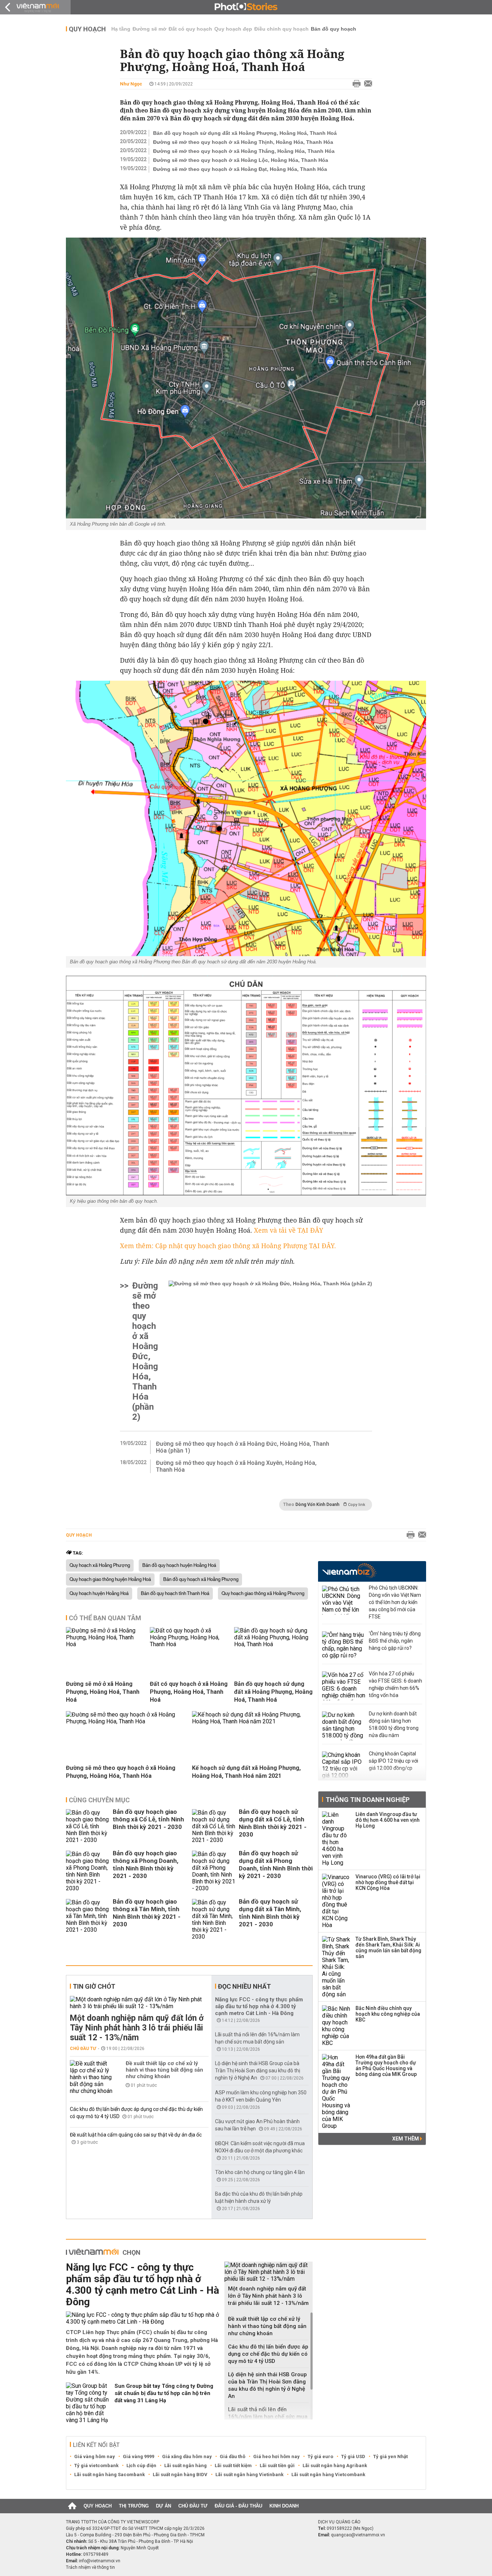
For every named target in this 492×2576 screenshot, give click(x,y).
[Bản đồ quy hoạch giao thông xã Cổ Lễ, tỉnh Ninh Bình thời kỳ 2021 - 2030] (88, 1826)
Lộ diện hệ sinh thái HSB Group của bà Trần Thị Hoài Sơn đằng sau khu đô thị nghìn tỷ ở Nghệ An (258, 2071)
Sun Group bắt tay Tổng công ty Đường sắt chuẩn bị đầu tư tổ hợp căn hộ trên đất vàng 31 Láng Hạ (164, 2393)
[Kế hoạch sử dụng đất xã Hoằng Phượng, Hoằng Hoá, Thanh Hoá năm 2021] (252, 1721)
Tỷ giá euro (320, 2456)
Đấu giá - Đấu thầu (238, 2506)
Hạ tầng (121, 29)
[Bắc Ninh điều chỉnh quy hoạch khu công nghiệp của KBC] (336, 2026)
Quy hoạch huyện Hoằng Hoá (99, 1594)
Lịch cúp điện (141, 2465)
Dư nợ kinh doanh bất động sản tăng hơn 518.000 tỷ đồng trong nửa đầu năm (394, 1724)
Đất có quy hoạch (190, 29)
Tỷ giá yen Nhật (390, 2456)
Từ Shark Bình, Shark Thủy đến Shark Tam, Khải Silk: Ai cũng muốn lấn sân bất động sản (388, 1948)
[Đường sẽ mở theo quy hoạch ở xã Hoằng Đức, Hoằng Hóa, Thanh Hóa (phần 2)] (270, 1351)
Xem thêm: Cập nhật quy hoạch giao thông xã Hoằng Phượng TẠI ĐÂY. (228, 1246)
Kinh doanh (284, 2506)
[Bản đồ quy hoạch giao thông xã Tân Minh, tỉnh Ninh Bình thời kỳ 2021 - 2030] (88, 1919)
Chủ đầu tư (83, 2049)
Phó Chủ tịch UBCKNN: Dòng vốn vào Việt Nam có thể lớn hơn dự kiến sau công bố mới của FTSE (395, 1602)
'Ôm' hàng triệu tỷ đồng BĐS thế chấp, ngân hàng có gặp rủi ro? (395, 1641)
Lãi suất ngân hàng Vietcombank (328, 2475)
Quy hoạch (87, 29)
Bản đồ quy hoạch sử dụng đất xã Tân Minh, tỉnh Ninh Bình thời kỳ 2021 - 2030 (270, 1913)
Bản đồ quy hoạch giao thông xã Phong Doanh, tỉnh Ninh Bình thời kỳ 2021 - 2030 (146, 1864)
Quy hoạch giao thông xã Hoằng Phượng (263, 1594)
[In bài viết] (355, 84)
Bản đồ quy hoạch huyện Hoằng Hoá (179, 1565)
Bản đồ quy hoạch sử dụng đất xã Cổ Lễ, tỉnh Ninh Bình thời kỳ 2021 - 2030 (273, 1823)
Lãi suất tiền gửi (277, 2465)
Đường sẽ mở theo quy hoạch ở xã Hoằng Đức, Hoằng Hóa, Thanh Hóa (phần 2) (145, 1351)
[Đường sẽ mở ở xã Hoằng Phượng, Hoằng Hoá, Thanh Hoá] (105, 1644)
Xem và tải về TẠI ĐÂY (289, 1230)
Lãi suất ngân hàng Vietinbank (249, 2475)
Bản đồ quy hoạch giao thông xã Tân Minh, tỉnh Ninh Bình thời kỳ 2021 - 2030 (147, 1913)
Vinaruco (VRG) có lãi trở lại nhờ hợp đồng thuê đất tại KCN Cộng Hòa (388, 1882)
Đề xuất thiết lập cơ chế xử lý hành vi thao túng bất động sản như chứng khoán (164, 2070)
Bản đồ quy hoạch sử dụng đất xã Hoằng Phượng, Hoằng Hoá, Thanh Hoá (245, 133)
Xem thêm (406, 2139)
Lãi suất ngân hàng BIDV (180, 2475)
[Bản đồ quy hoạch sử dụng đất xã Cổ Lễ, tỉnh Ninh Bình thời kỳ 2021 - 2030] (214, 1826)
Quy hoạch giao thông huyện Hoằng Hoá (110, 1579)
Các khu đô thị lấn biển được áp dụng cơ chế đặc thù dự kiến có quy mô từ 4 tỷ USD (268, 2354)
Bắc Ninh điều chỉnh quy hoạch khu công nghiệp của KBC (388, 2014)
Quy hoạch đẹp (233, 29)
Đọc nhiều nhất (244, 1986)
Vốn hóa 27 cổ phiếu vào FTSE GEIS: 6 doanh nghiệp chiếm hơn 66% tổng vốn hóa (395, 1684)
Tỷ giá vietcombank (96, 2465)
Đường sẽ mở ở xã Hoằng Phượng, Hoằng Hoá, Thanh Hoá (103, 1692)
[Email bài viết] (366, 84)
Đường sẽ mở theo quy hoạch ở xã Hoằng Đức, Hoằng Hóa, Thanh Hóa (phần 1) (243, 1447)
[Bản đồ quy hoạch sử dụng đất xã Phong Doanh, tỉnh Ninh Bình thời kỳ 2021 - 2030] (214, 1871)
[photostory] (246, 7)
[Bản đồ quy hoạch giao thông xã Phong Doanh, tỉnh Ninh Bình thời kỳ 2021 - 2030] (88, 1871)
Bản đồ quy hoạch (334, 29)
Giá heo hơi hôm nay (276, 2456)
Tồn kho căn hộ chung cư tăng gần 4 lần (260, 2172)
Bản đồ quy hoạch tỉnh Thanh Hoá (175, 1594)
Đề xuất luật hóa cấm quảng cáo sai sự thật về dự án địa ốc (136, 2135)
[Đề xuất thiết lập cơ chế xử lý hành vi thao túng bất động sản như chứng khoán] (91, 2077)
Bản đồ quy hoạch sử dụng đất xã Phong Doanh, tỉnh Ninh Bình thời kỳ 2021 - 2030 (276, 1864)
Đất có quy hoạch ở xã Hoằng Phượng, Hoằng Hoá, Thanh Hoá (189, 1692)
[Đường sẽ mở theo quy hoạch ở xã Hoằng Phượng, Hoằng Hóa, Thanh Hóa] (126, 1721)
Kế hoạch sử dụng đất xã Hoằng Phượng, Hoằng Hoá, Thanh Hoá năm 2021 (246, 1772)
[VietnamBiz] (349, 1571)
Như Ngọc (131, 84)
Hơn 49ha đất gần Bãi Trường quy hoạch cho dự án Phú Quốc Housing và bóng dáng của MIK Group (386, 2065)
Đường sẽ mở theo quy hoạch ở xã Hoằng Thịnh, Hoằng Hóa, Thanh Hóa (243, 142)
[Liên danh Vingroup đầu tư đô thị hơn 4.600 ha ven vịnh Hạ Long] (336, 1839)
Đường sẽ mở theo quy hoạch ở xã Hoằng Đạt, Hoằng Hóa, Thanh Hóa (240, 169)
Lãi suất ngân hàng (185, 2465)
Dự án (164, 2506)
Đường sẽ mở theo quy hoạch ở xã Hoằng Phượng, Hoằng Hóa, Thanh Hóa (121, 1772)
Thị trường (134, 2506)
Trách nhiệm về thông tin (90, 2567)
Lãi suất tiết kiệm (233, 2465)
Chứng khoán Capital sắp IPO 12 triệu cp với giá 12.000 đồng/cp (393, 1761)
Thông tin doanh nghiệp (368, 1800)
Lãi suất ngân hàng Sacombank (109, 2475)
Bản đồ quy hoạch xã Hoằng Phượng (201, 1579)
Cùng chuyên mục (99, 1800)
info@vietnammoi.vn (100, 2561)
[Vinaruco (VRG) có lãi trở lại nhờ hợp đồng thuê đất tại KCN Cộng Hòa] (336, 1901)
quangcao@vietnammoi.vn (358, 2535)
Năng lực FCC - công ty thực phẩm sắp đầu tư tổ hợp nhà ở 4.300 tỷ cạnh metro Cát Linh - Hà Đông (259, 2006)
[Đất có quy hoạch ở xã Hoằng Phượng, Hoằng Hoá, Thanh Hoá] (189, 1644)
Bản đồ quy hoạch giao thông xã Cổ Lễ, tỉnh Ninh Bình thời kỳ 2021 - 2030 (148, 1819)
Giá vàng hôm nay (95, 2456)
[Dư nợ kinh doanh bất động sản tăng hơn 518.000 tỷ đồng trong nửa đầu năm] (344, 1726)
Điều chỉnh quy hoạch (281, 29)
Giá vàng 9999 (138, 2456)
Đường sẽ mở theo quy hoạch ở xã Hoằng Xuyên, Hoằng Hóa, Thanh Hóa (236, 1466)
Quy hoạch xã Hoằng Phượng (100, 1565)
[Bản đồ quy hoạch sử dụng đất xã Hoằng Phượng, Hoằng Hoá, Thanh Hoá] (273, 1644)
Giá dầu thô (232, 2456)
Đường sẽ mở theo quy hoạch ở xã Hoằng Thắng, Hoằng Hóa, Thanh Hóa (244, 151)
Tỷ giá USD (353, 2456)
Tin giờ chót (94, 1986)
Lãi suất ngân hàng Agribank (335, 2465)
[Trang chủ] (72, 2506)
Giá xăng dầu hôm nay (187, 2456)
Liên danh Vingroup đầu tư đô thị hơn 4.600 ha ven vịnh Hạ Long (388, 1820)
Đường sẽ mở (149, 29)
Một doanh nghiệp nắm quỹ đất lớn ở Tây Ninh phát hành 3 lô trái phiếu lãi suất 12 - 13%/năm (137, 2028)
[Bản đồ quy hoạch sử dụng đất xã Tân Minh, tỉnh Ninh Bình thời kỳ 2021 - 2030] (214, 1919)
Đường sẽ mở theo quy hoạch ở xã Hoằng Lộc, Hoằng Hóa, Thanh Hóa (241, 160)
